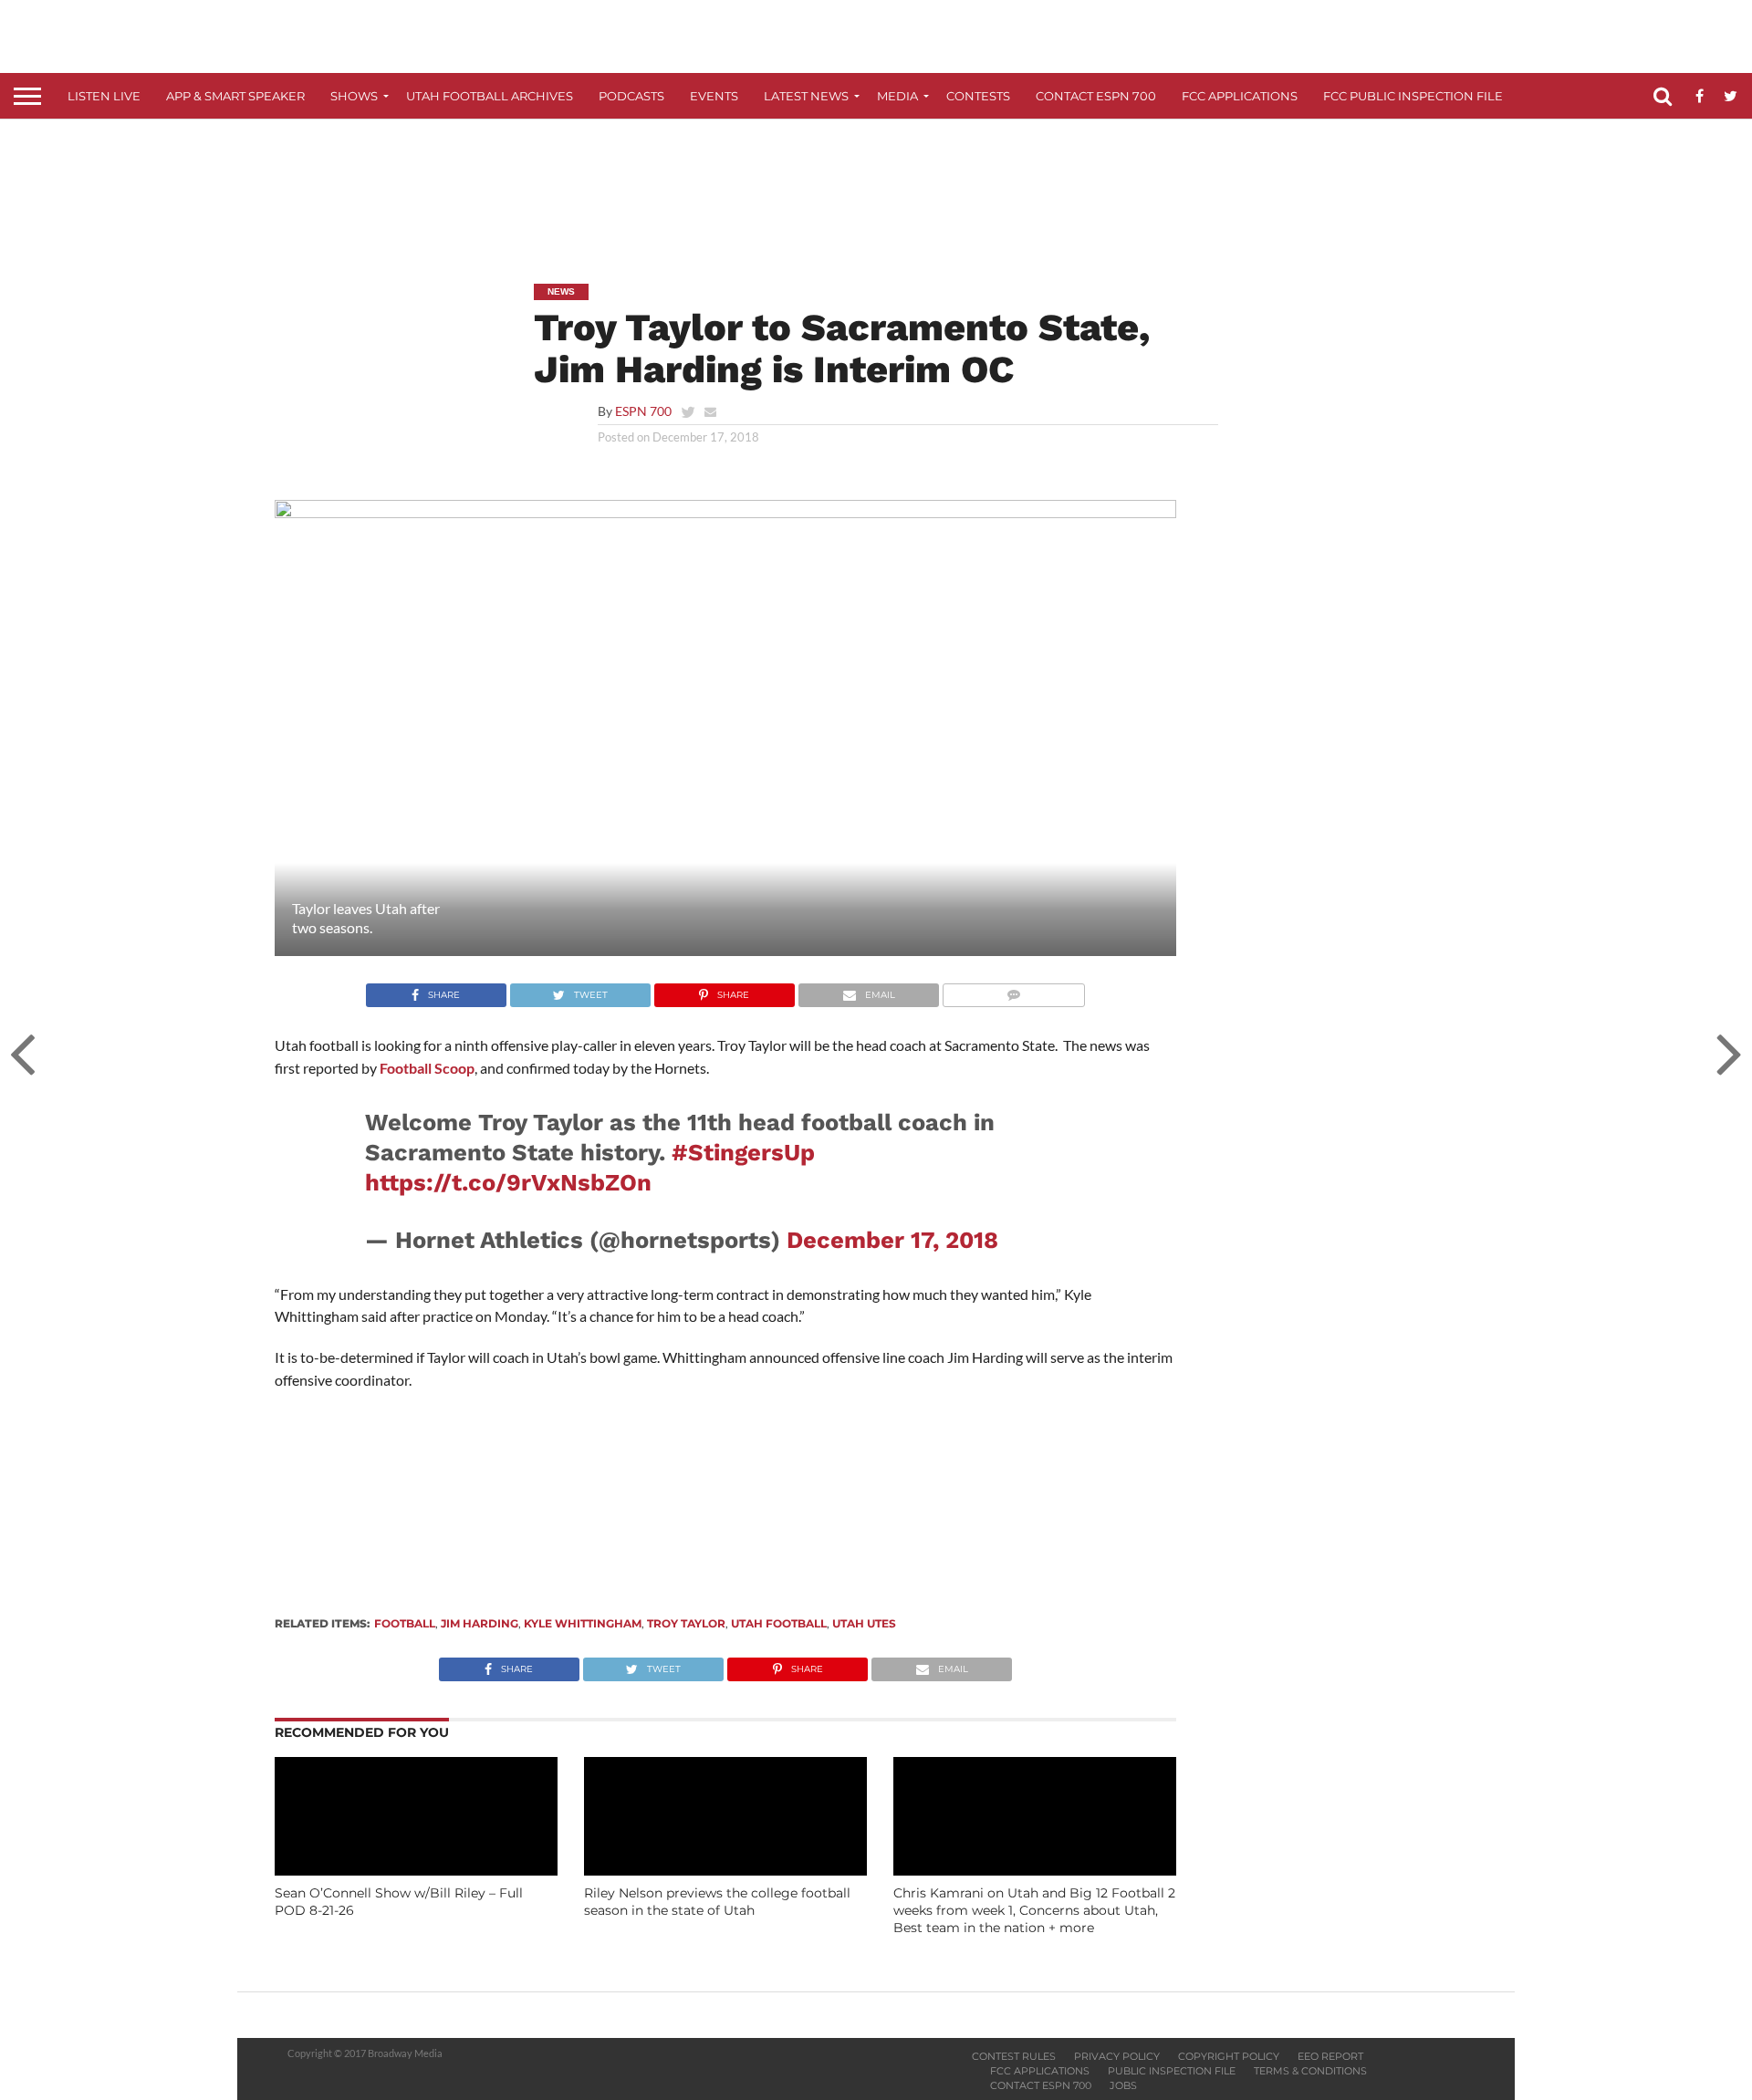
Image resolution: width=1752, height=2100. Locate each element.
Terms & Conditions (1310, 2071)
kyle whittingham (583, 1623)
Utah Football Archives (490, 96)
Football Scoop (427, 1068)
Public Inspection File (1172, 2071)
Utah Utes (864, 1623)
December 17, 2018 (892, 1240)
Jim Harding (480, 1623)
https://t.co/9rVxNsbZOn (508, 1182)
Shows (354, 96)
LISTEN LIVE (104, 96)
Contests (978, 96)
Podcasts (631, 96)
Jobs (1123, 2085)
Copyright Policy (1229, 2056)
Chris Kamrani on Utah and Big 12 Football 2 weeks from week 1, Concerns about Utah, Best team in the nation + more (1034, 1910)
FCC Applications (1240, 96)
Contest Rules (1014, 2056)
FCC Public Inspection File (1413, 96)
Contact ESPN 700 (1096, 96)
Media (897, 96)
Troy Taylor (686, 1623)
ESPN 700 (643, 411)
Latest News (806, 96)
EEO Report (1330, 2056)
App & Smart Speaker (235, 96)
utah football (779, 1623)
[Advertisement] (876, 188)
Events (714, 96)
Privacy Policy (1117, 2056)
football (405, 1623)
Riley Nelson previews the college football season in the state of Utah (717, 1902)
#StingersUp (743, 1152)
